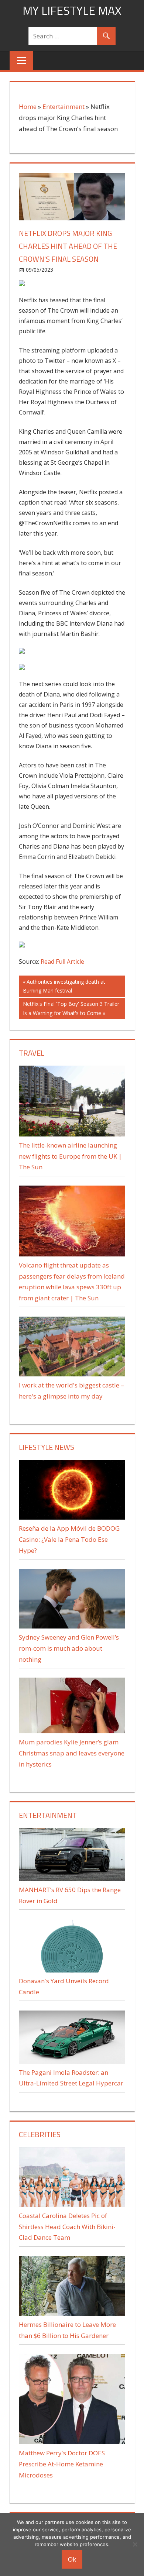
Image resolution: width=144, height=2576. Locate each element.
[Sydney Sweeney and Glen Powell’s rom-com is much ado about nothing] (72, 1626)
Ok (72, 2559)
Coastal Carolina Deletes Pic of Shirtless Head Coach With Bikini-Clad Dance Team (67, 2227)
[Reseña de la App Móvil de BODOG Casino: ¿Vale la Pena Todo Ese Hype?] (72, 1517)
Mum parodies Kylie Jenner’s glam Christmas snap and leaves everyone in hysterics (72, 1753)
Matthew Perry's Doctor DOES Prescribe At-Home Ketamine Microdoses (62, 2464)
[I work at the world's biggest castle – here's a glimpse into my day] (72, 1374)
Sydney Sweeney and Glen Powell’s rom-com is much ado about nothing (69, 1648)
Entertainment (64, 106)
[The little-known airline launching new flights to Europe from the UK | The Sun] (72, 1134)
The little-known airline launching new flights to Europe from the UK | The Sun (70, 1156)
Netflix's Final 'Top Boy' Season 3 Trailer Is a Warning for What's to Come (71, 1008)
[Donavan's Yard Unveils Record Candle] (72, 1970)
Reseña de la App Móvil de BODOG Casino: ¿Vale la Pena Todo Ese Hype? (69, 1539)
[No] (135, 2544)
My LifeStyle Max (72, 10)
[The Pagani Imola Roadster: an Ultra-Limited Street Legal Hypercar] (72, 2061)
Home (28, 106)
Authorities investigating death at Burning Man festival (64, 986)
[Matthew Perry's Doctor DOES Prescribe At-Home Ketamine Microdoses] (72, 2442)
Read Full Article (62, 962)
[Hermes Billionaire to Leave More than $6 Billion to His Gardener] (72, 2313)
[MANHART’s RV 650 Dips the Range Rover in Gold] (72, 1879)
